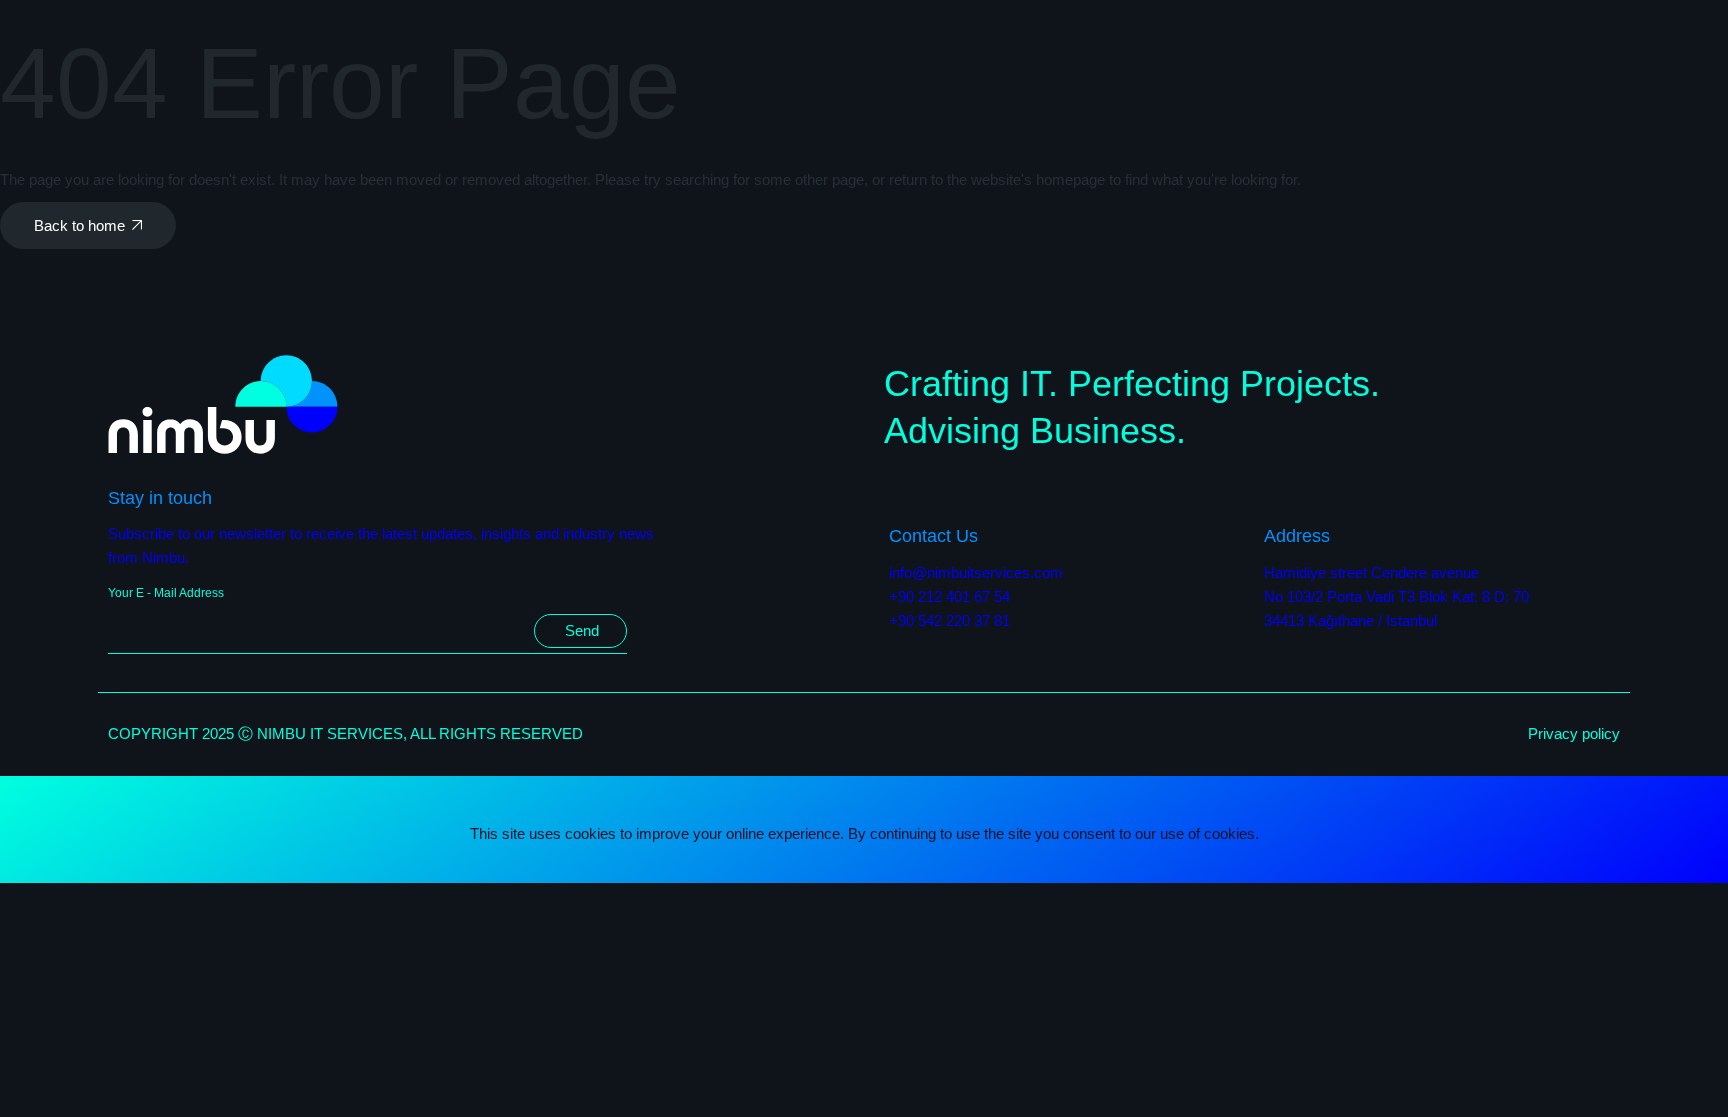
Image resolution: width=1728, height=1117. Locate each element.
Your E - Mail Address (166, 593)
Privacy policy (1574, 733)
